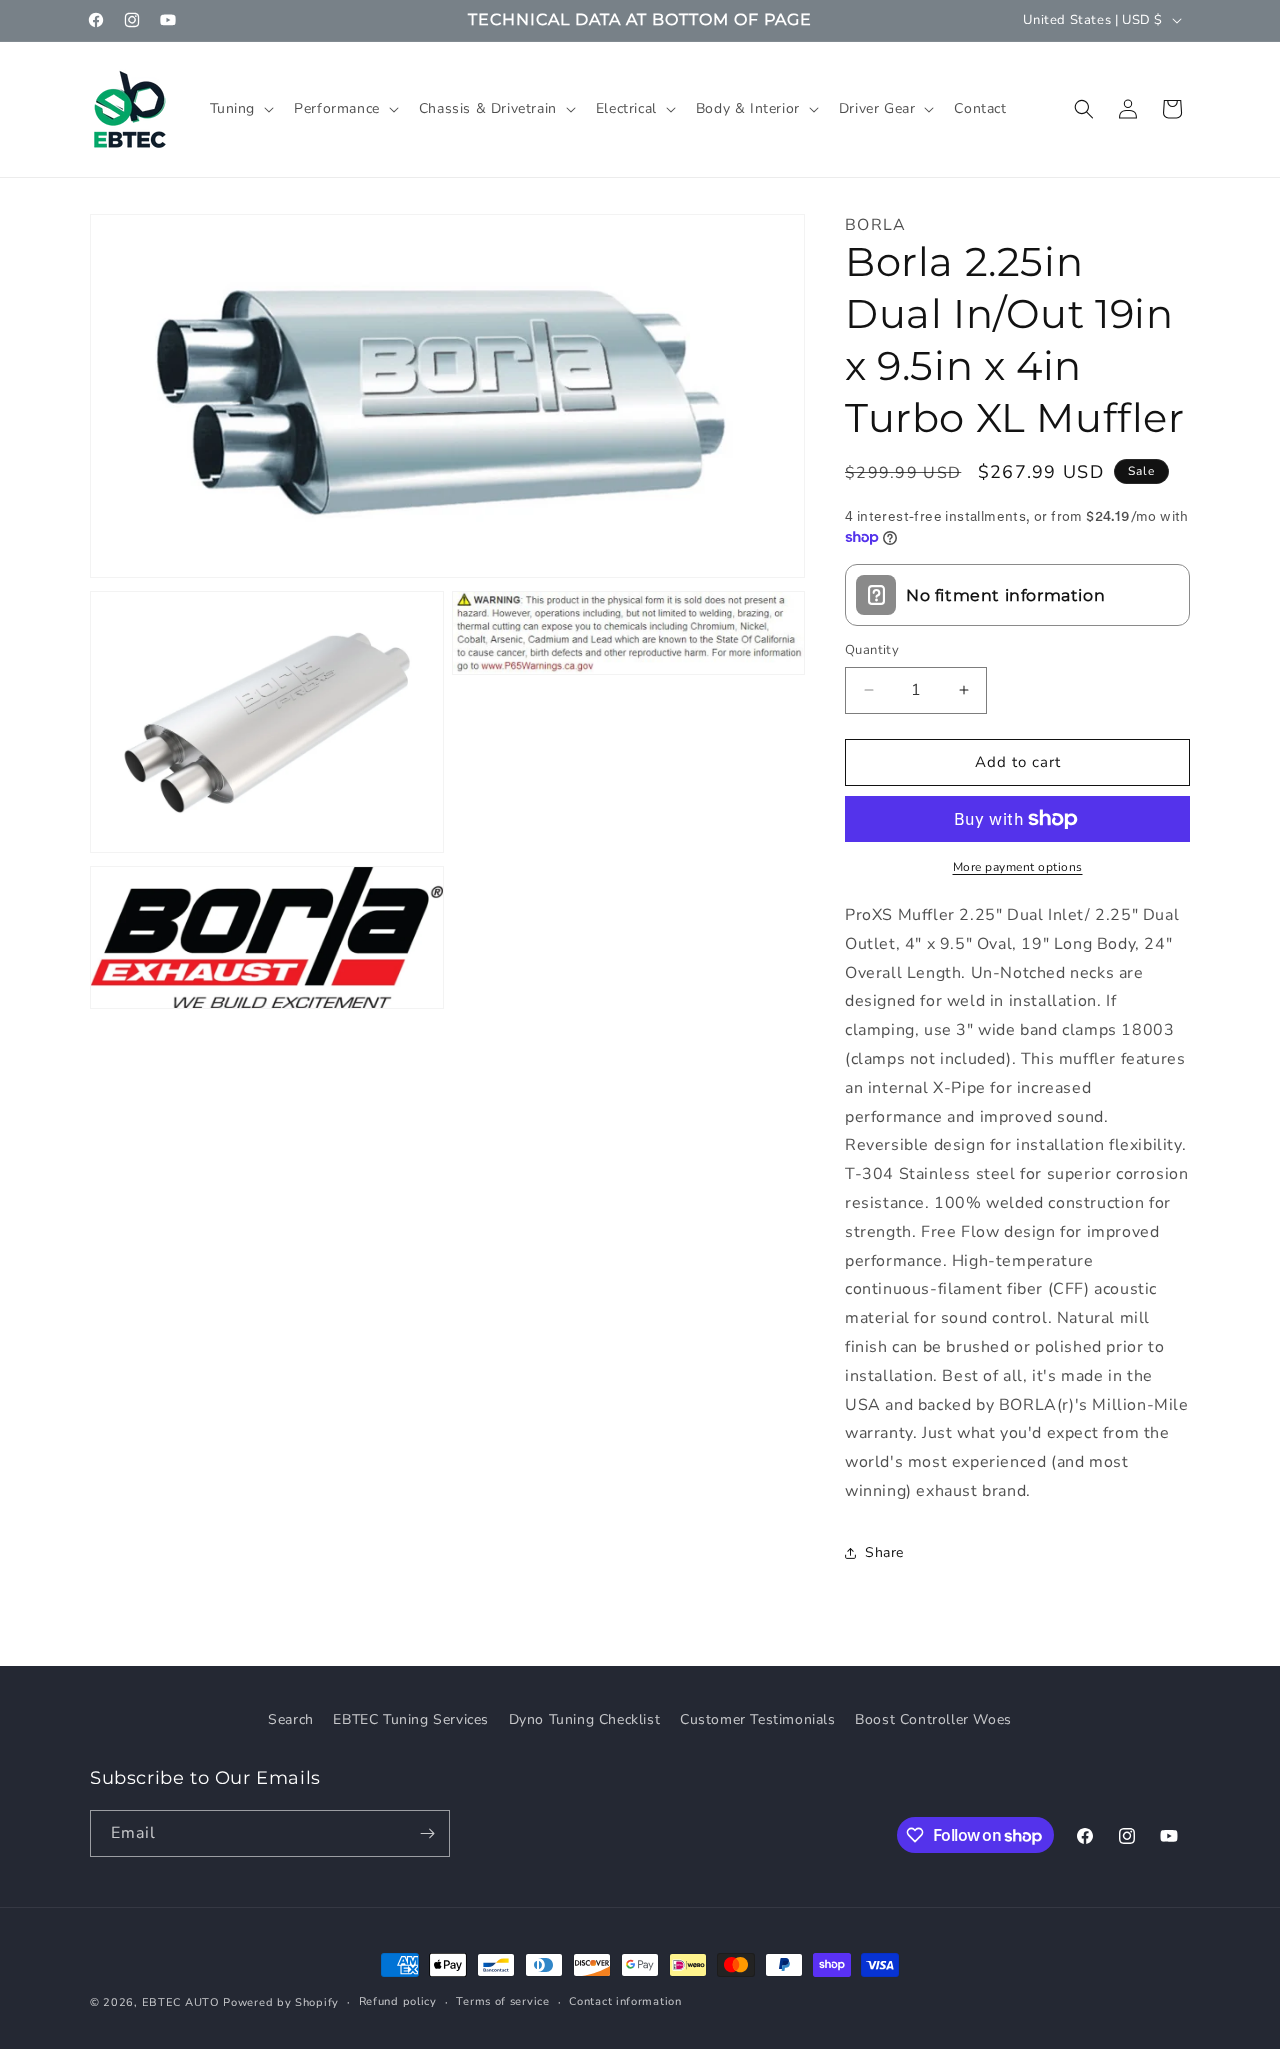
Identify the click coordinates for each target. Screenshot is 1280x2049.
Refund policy (398, 2001)
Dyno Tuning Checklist (585, 1719)
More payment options (1018, 867)
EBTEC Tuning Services (411, 1719)
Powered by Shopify (281, 2002)
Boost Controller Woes (933, 1719)
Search (291, 1719)
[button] (240, 109)
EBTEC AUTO (181, 2002)
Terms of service (502, 2001)
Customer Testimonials (758, 1719)
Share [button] (884, 1552)
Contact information (625, 2001)
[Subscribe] (427, 1833)
